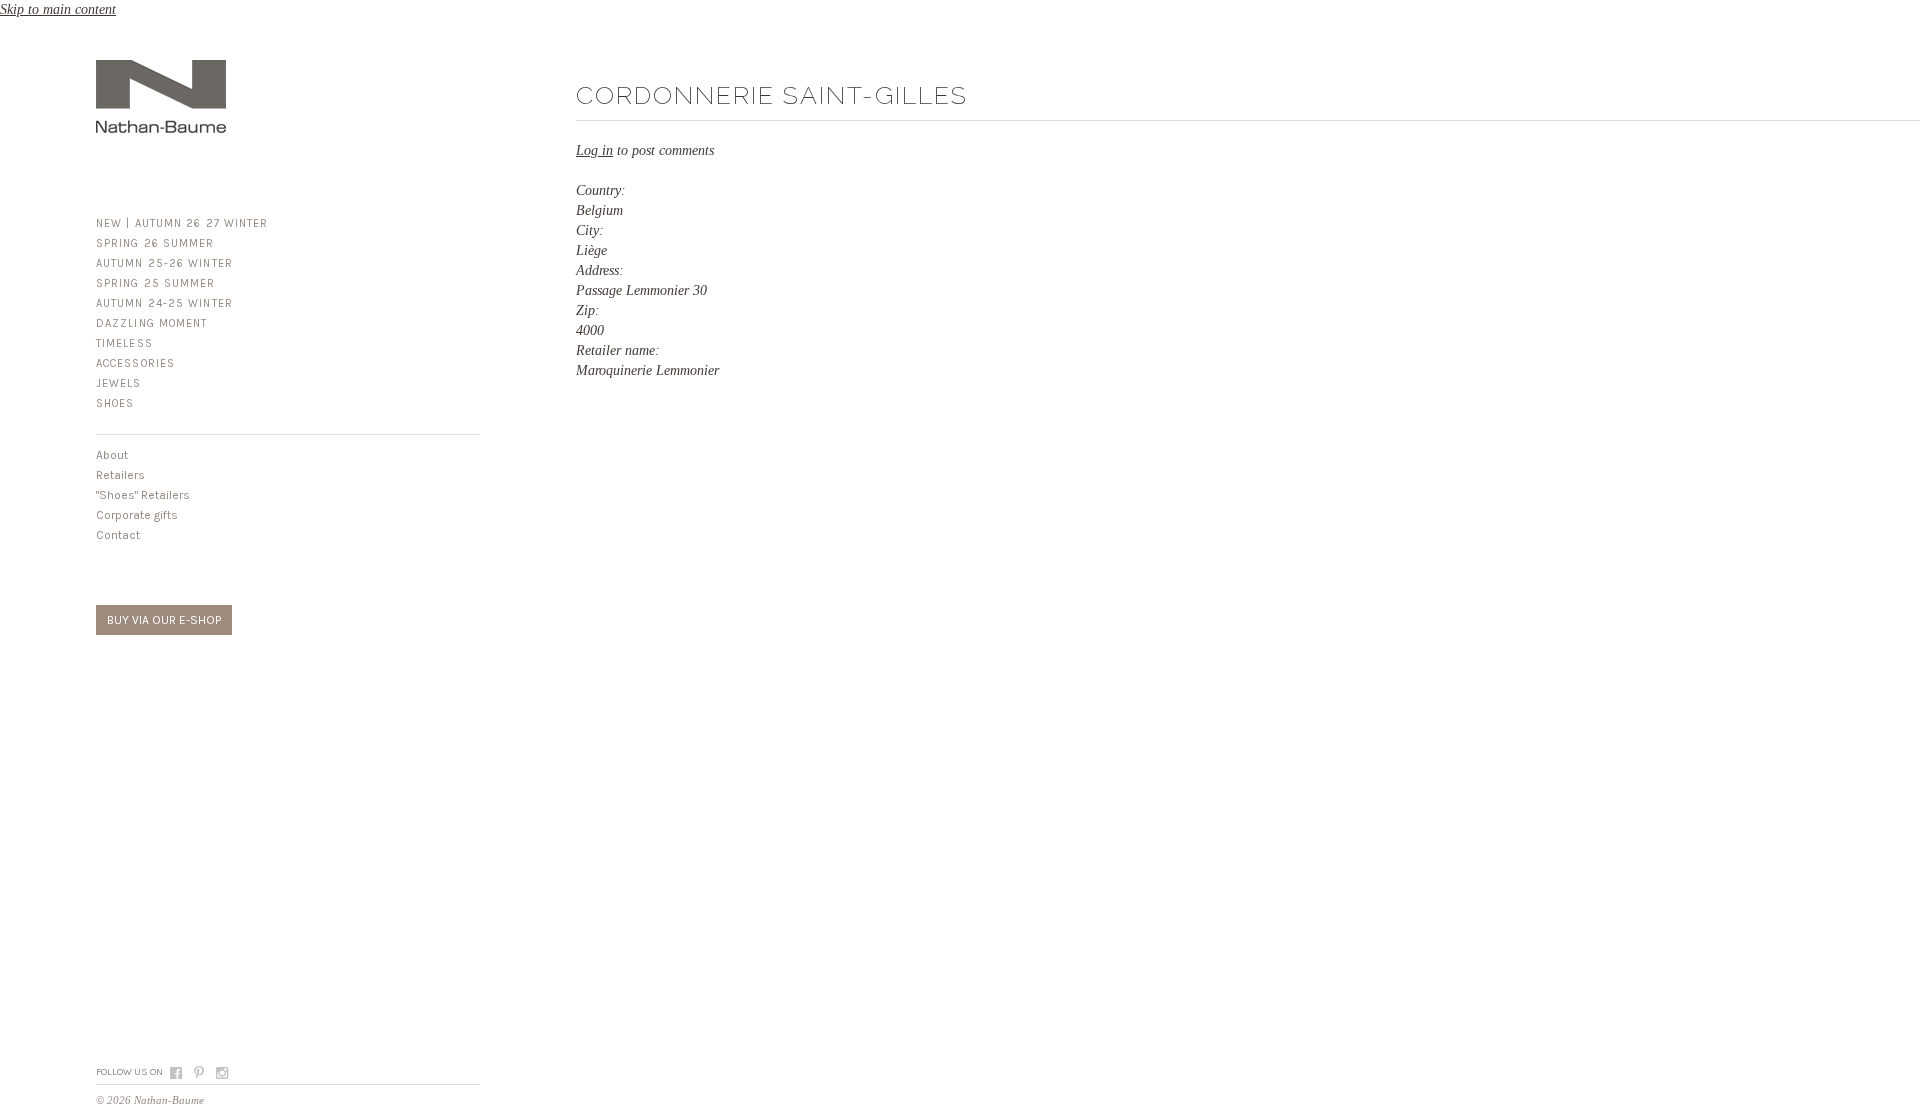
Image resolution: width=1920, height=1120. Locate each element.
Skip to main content (58, 9)
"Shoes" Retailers (143, 495)
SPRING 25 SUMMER (156, 283)
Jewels (119, 383)
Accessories (135, 363)
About (112, 455)
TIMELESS (124, 343)
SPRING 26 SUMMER (155, 243)
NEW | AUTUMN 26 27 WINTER (182, 223)
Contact (118, 535)
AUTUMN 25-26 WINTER (164, 263)
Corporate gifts (137, 515)
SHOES (115, 403)
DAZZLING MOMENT (152, 323)
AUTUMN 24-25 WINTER (164, 303)
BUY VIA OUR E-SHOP (164, 620)
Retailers (120, 475)
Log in (594, 150)
